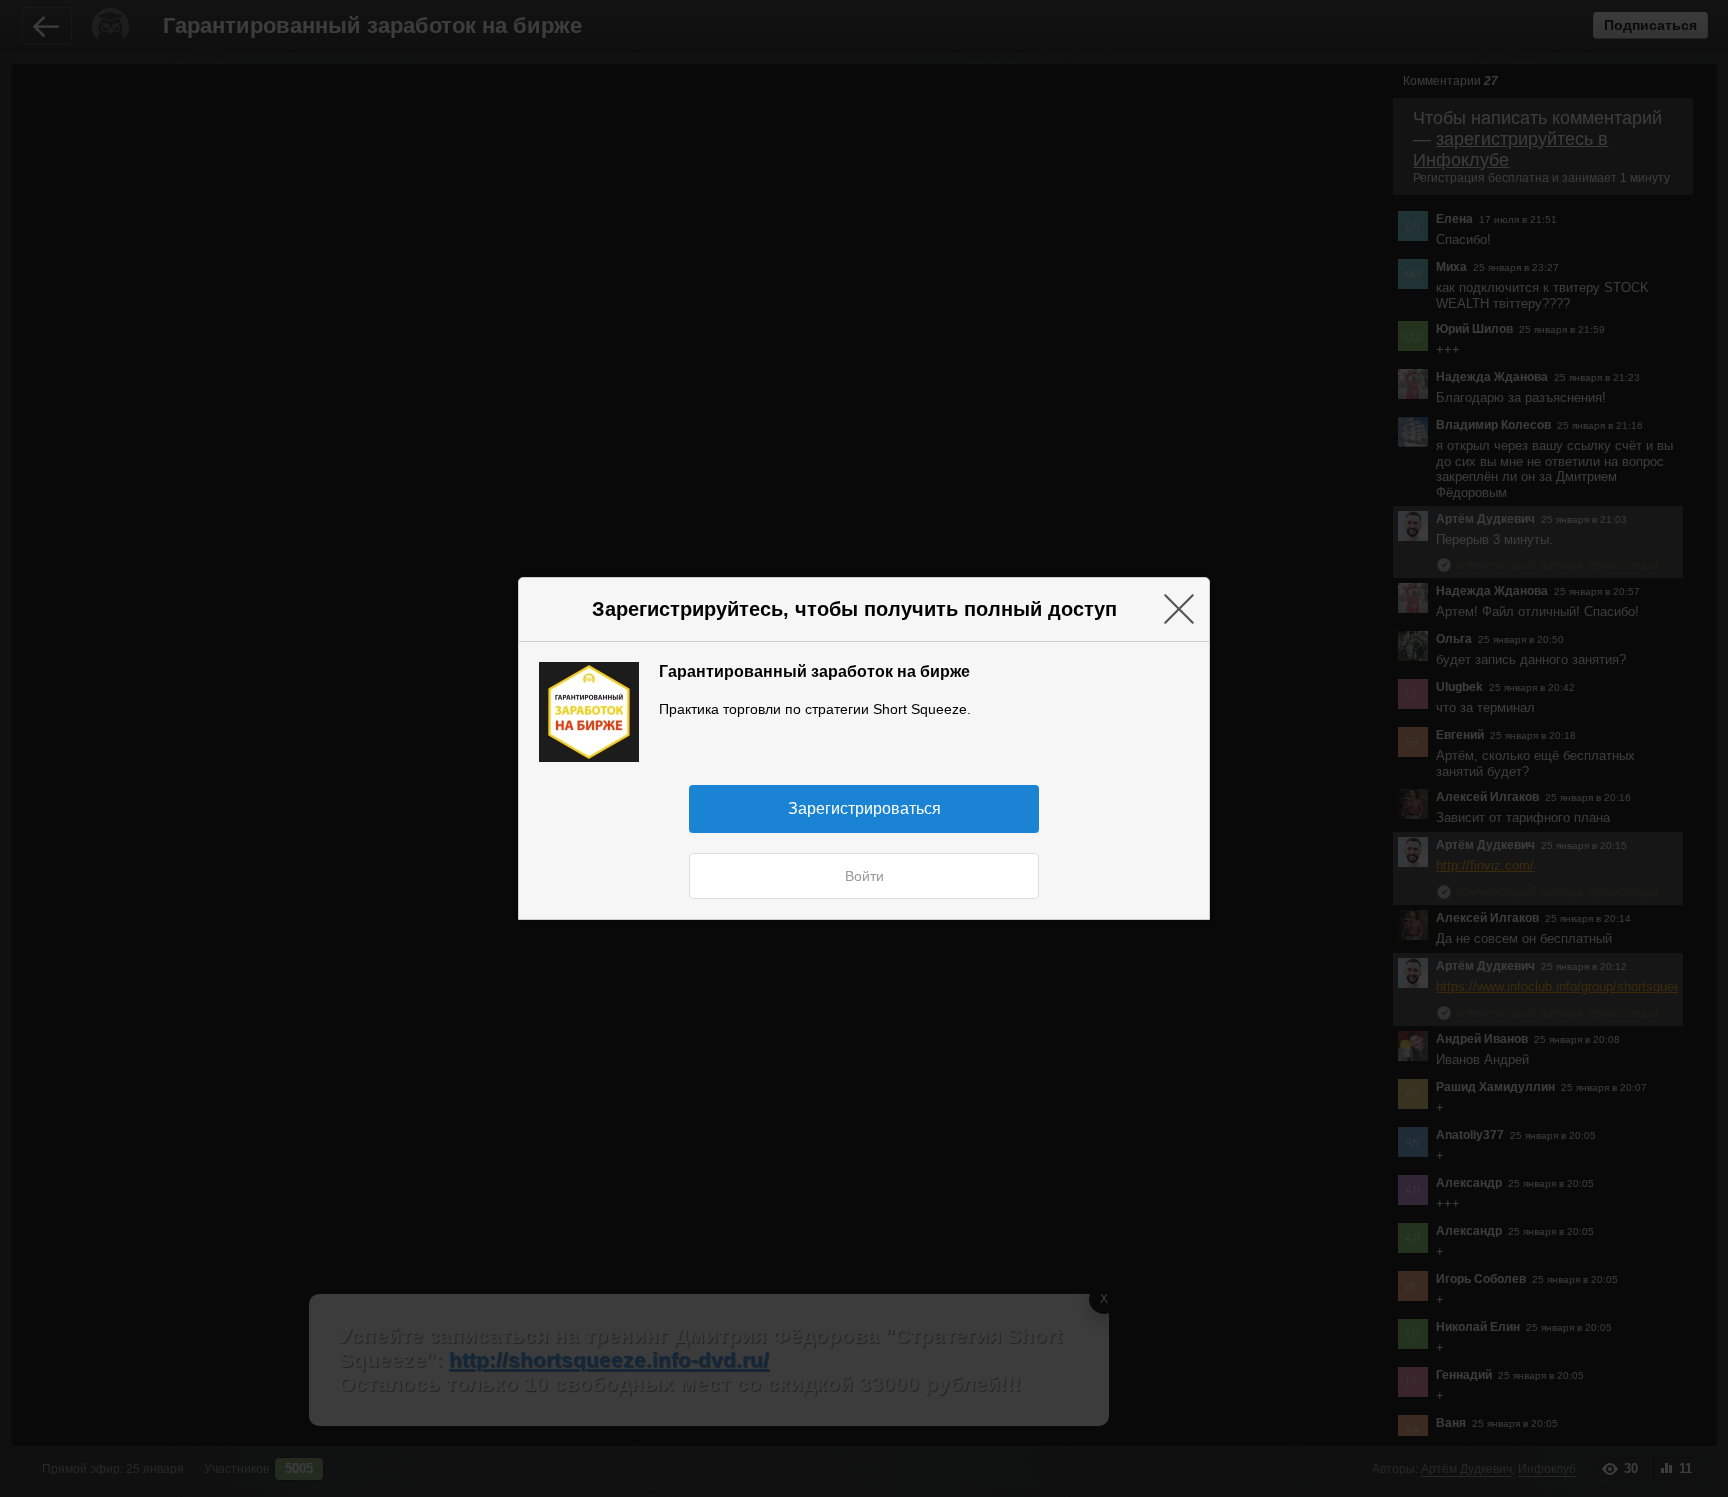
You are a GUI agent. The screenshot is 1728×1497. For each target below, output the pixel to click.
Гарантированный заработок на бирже (814, 671)
